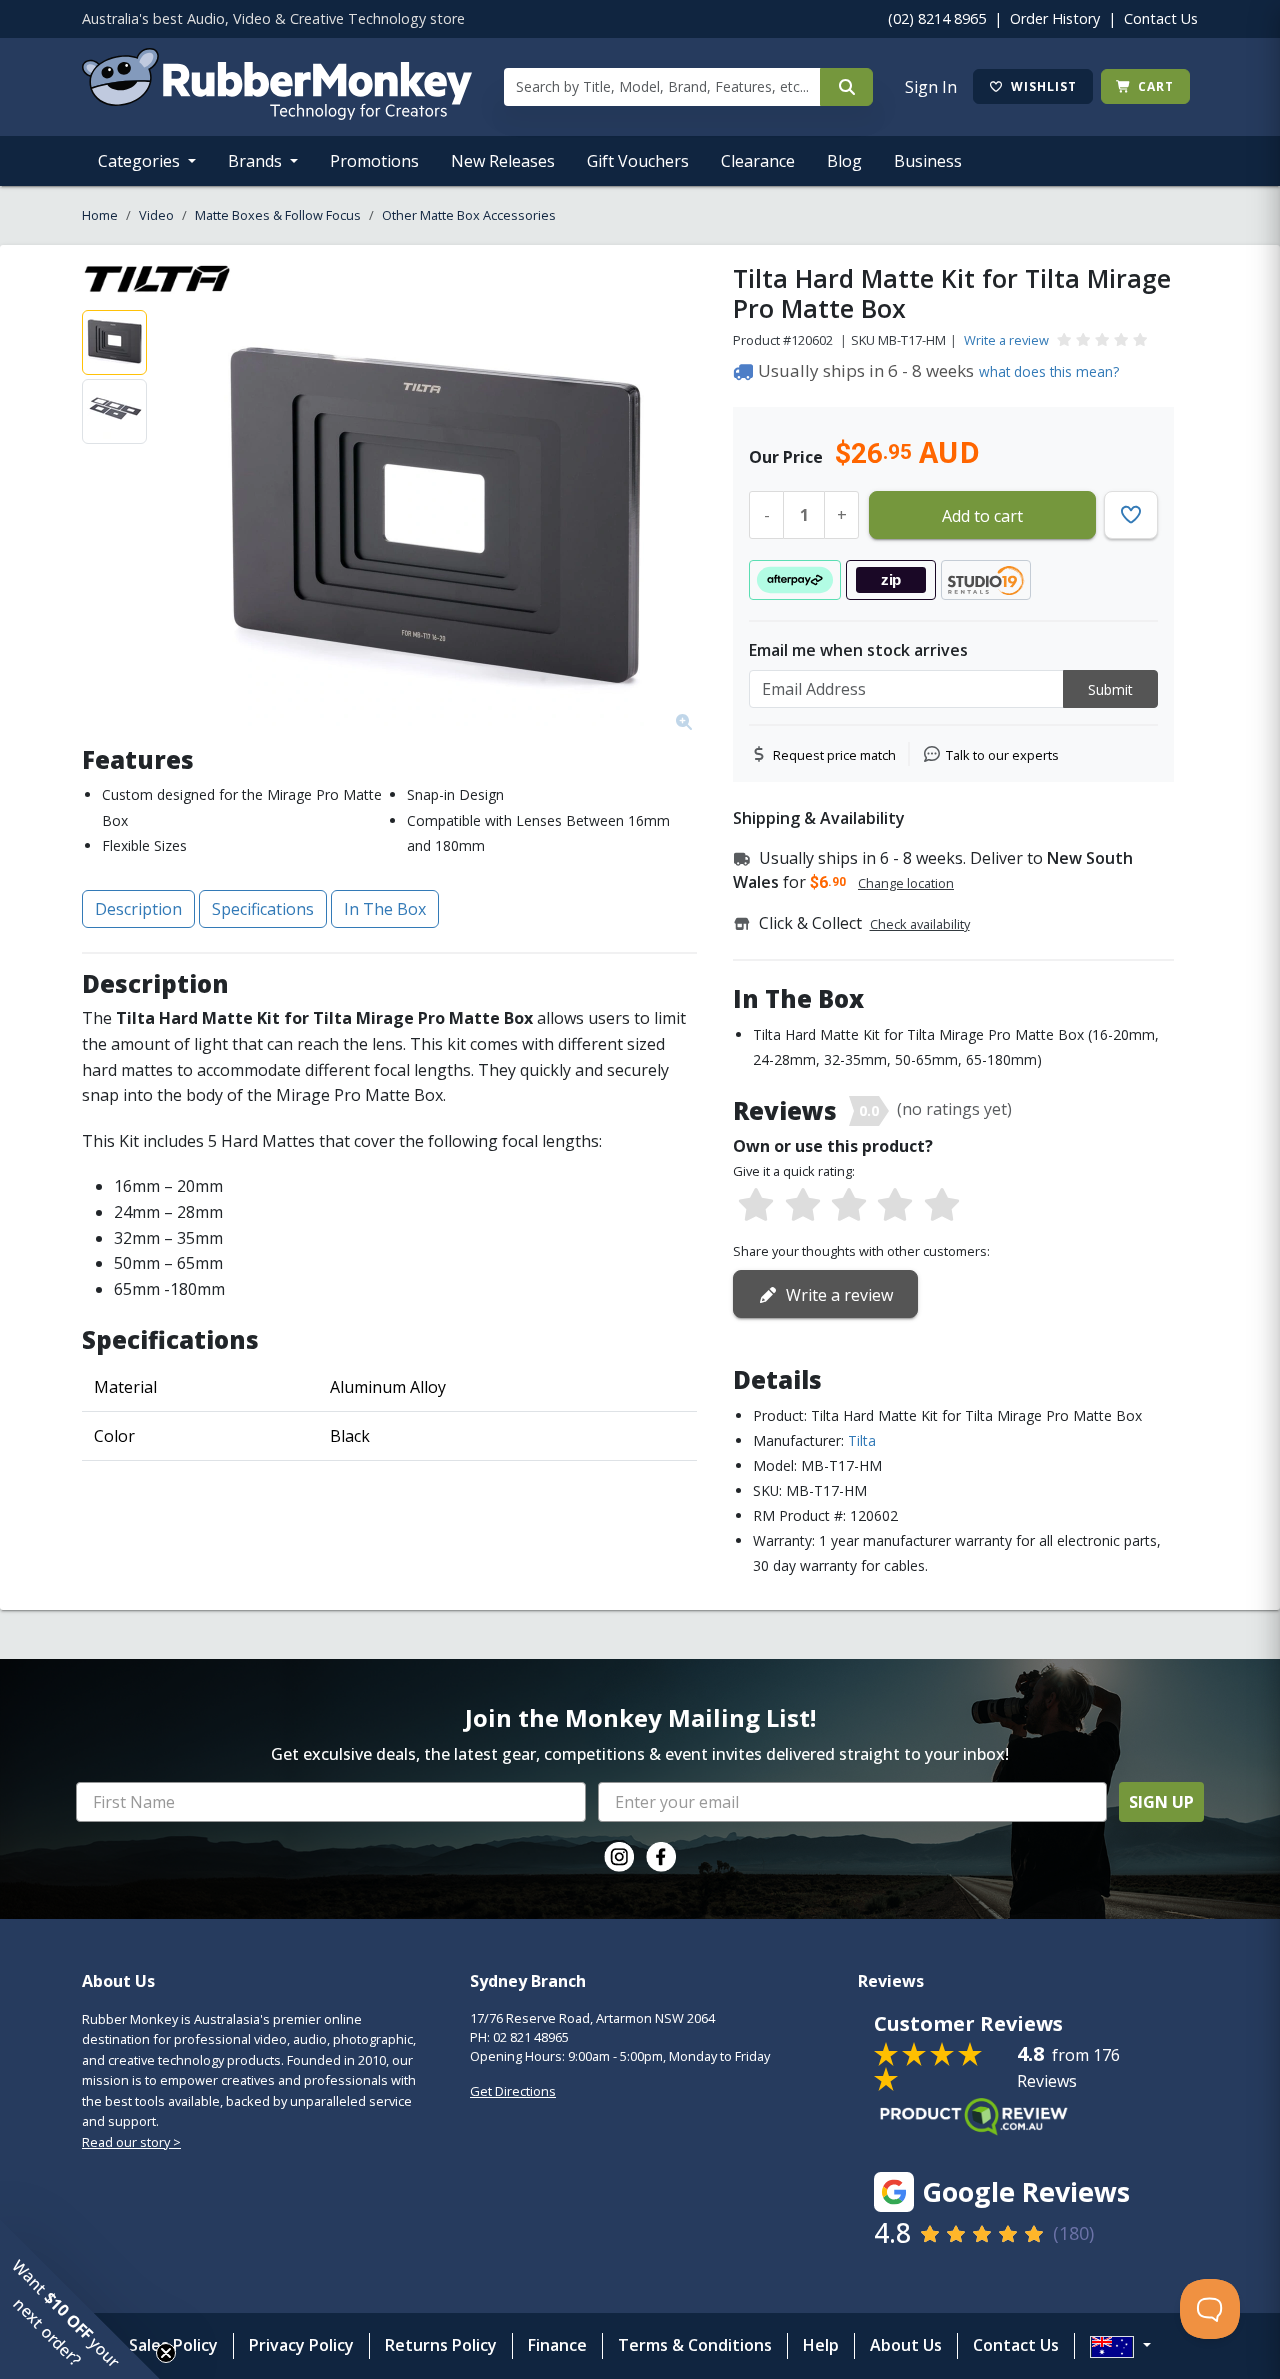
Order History (1055, 18)
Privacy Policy (301, 2345)
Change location (906, 883)
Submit (1110, 689)
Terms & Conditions (695, 2345)
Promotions (374, 161)
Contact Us (1161, 18)
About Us (906, 2345)
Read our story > (131, 2142)
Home (100, 215)
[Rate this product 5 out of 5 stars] (942, 1206)
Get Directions (513, 2091)
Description (138, 909)
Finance (557, 2345)
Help (821, 2345)
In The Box (385, 909)
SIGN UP (1161, 1802)
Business (928, 161)
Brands (257, 161)
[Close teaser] (166, 2353)
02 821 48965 (531, 2037)
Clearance (758, 161)
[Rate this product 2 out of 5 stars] (802, 1206)
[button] (80, 2299)
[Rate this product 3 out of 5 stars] (849, 1206)
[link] (619, 1857)
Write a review (1006, 340)
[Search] (846, 87)
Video (156, 215)
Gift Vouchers (638, 161)
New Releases (503, 161)
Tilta (862, 1440)
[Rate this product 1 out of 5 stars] (756, 1206)
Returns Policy (441, 2345)
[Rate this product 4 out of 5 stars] (895, 1206)
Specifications (263, 909)
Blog (844, 161)
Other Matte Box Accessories (469, 215)
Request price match (834, 755)
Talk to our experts (1002, 755)
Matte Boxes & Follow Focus (278, 215)
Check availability (920, 924)
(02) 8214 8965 (937, 18)
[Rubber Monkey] (277, 114)
